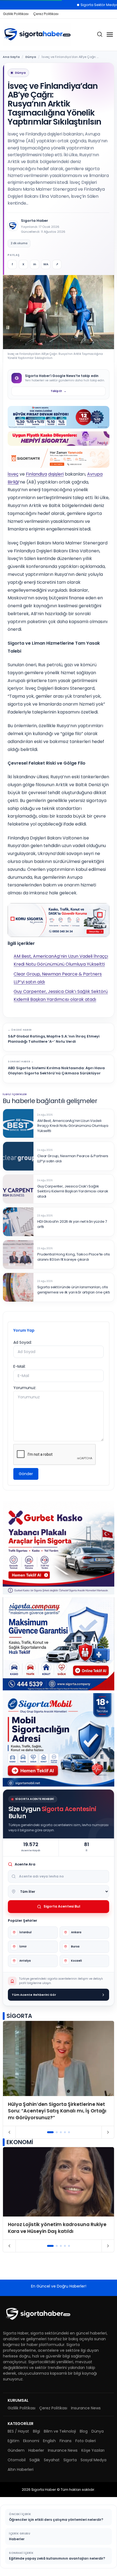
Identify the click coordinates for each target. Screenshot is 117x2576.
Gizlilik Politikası (16, 14)
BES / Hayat (18, 2431)
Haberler (36, 2450)
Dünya (31, 57)
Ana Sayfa (11, 57)
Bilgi (36, 2431)
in (35, 264)
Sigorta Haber (35, 221)
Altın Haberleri (21, 2469)
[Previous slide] (9, 2132)
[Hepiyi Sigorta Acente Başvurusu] (59, 438)
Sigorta (70, 2460)
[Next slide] (108, 2132)
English (49, 2441)
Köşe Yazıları (93, 2450)
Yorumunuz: (25, 1388)
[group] (59, 2073)
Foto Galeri (86, 2441)
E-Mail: (19, 1366)
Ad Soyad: (23, 1342)
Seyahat (52, 2460)
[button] (50, 2132)
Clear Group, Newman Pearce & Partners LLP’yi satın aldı (73, 1159)
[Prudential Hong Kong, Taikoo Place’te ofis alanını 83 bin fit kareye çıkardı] (18, 1255)
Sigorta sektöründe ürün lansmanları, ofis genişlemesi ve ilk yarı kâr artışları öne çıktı (74, 1290)
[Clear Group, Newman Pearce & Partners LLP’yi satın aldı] (18, 1156)
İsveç (13, 474)
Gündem (16, 2450)
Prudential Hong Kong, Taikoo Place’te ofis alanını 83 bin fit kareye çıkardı (73, 1257)
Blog (84, 2431)
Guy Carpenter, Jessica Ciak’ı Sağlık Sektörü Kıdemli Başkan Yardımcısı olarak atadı (73, 1192)
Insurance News (86, 2408)
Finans (66, 2441)
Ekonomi (31, 2441)
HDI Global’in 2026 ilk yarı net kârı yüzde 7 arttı (72, 1224)
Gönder (26, 1474)
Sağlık (35, 2460)
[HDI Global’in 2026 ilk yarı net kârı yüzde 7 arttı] (18, 1222)
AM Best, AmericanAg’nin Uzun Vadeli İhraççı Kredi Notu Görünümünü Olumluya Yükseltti (73, 1126)
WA (46, 264)
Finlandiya (36, 474)
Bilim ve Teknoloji (60, 2431)
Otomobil (17, 2460)
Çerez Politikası (46, 14)
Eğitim (13, 2441)
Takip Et (59, 391)
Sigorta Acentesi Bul (62, 1906)
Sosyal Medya (93, 2460)
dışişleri (56, 474)
